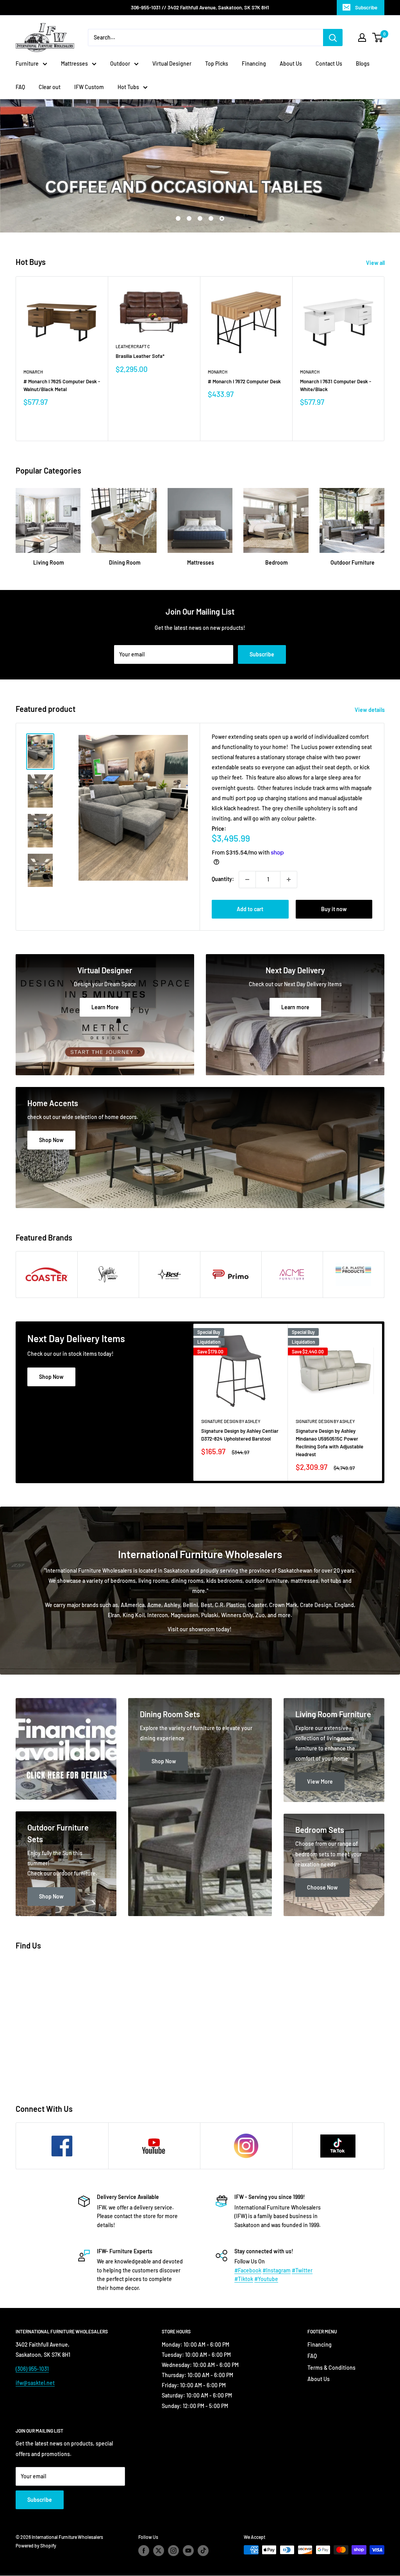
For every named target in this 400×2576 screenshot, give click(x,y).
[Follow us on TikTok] (203, 2551)
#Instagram (277, 2270)
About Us (291, 63)
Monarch (33, 372)
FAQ (20, 87)
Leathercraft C (133, 346)
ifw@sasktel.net (35, 2383)
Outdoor (120, 63)
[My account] (362, 38)
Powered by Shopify (36, 2546)
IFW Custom (89, 87)
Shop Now (51, 1377)
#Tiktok (244, 2279)
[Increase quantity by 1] (289, 880)
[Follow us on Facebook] (144, 2551)
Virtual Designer (172, 63)
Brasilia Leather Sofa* (140, 356)
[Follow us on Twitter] (159, 2551)
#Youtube (266, 2279)
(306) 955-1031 (32, 2369)
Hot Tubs (128, 87)
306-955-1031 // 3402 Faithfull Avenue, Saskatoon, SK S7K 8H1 (200, 7)
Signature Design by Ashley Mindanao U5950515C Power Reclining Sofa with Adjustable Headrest (329, 1442)
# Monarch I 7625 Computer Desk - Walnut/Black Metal (62, 385)
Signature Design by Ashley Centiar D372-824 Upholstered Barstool (240, 1434)
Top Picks (217, 63)
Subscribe (366, 7)
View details (370, 710)
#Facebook (248, 2270)
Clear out (50, 87)
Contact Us (329, 63)
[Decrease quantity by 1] (247, 880)
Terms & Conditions (331, 2368)
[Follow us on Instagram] (173, 2551)
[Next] (385, 359)
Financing (254, 63)
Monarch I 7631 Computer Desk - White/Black (336, 385)
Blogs (363, 63)
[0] (378, 38)
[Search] (333, 38)
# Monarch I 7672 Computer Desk (244, 381)
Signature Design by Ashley (231, 1421)
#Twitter (302, 2270)
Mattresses (74, 63)
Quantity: (223, 879)
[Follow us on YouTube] (188, 2551)
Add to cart (250, 909)
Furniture (27, 63)
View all (376, 263)
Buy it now (334, 909)
